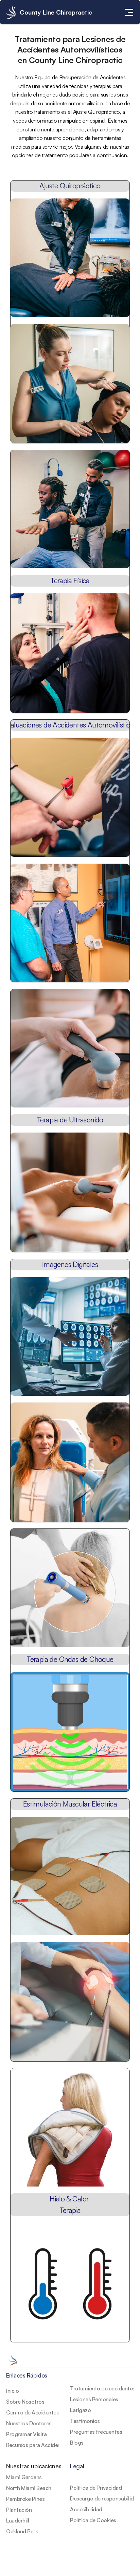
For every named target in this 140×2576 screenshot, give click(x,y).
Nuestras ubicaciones (34, 2466)
